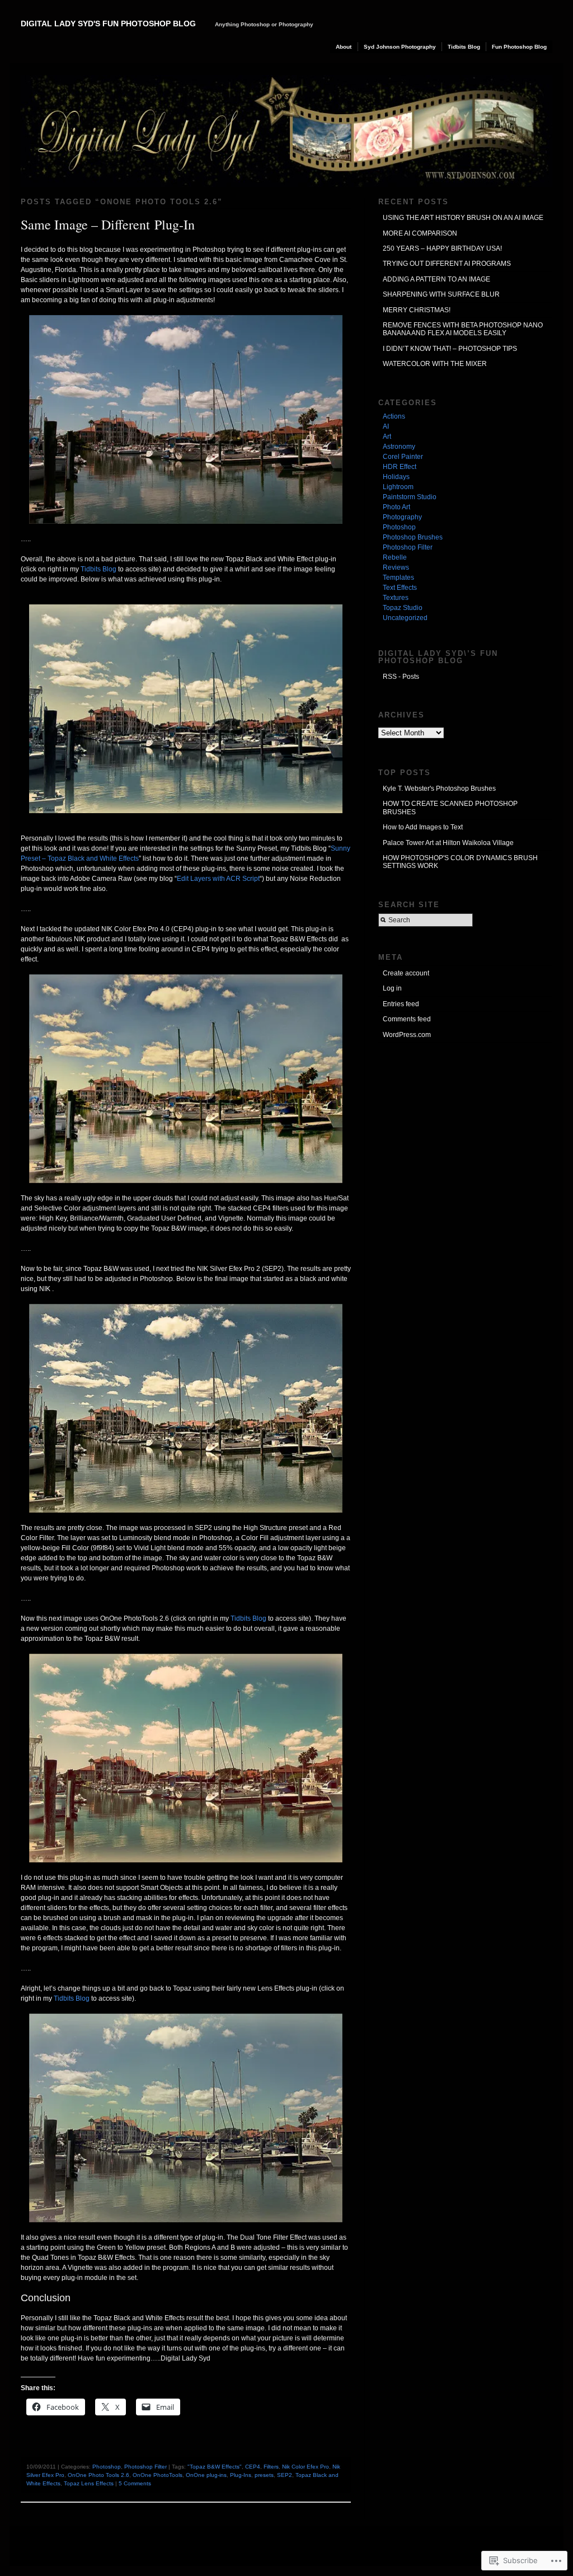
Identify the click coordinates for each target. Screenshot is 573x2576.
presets (264, 2475)
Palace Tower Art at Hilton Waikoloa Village (448, 843)
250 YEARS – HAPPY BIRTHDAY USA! (442, 248)
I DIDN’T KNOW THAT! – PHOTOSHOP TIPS (450, 349)
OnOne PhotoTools (158, 2475)
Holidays (396, 477)
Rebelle (395, 557)
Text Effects (400, 588)
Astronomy (399, 447)
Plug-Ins (241, 2475)
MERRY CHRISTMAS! (417, 310)
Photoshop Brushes (413, 537)
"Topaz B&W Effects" (215, 2467)
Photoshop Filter (145, 2467)
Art (387, 437)
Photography (402, 517)
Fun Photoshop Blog (519, 47)
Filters (271, 2467)
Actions (394, 416)
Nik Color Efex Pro (306, 2467)
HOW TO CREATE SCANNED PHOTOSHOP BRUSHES (450, 808)
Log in (392, 988)
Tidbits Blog (464, 47)
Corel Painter (403, 457)
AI (386, 426)
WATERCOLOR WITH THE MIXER (435, 364)
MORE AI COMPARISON (420, 233)
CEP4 (253, 2467)
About (344, 47)
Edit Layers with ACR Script (218, 879)
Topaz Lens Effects (89, 2483)
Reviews (396, 567)
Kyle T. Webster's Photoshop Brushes (439, 789)
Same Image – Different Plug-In (108, 224)
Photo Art (396, 507)
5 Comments (135, 2483)
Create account (406, 973)
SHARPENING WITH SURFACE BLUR (441, 294)
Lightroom (398, 487)
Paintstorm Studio (410, 497)
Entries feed (401, 1004)
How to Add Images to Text (423, 827)
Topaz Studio (403, 608)
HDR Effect (400, 467)
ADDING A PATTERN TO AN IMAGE (436, 279)
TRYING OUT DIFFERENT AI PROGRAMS (447, 264)
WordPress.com (407, 1035)
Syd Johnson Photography (400, 47)
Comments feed (407, 1019)
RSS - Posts (401, 677)
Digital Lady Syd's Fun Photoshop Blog (108, 24)
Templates (398, 578)
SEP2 (285, 2475)
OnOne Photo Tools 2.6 (98, 2475)
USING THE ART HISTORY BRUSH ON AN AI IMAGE (463, 218)
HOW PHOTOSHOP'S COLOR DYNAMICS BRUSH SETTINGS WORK (460, 862)
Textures (396, 598)
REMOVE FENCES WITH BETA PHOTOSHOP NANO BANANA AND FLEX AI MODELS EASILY (463, 329)
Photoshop (107, 2467)
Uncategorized (405, 618)
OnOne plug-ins (206, 2475)
